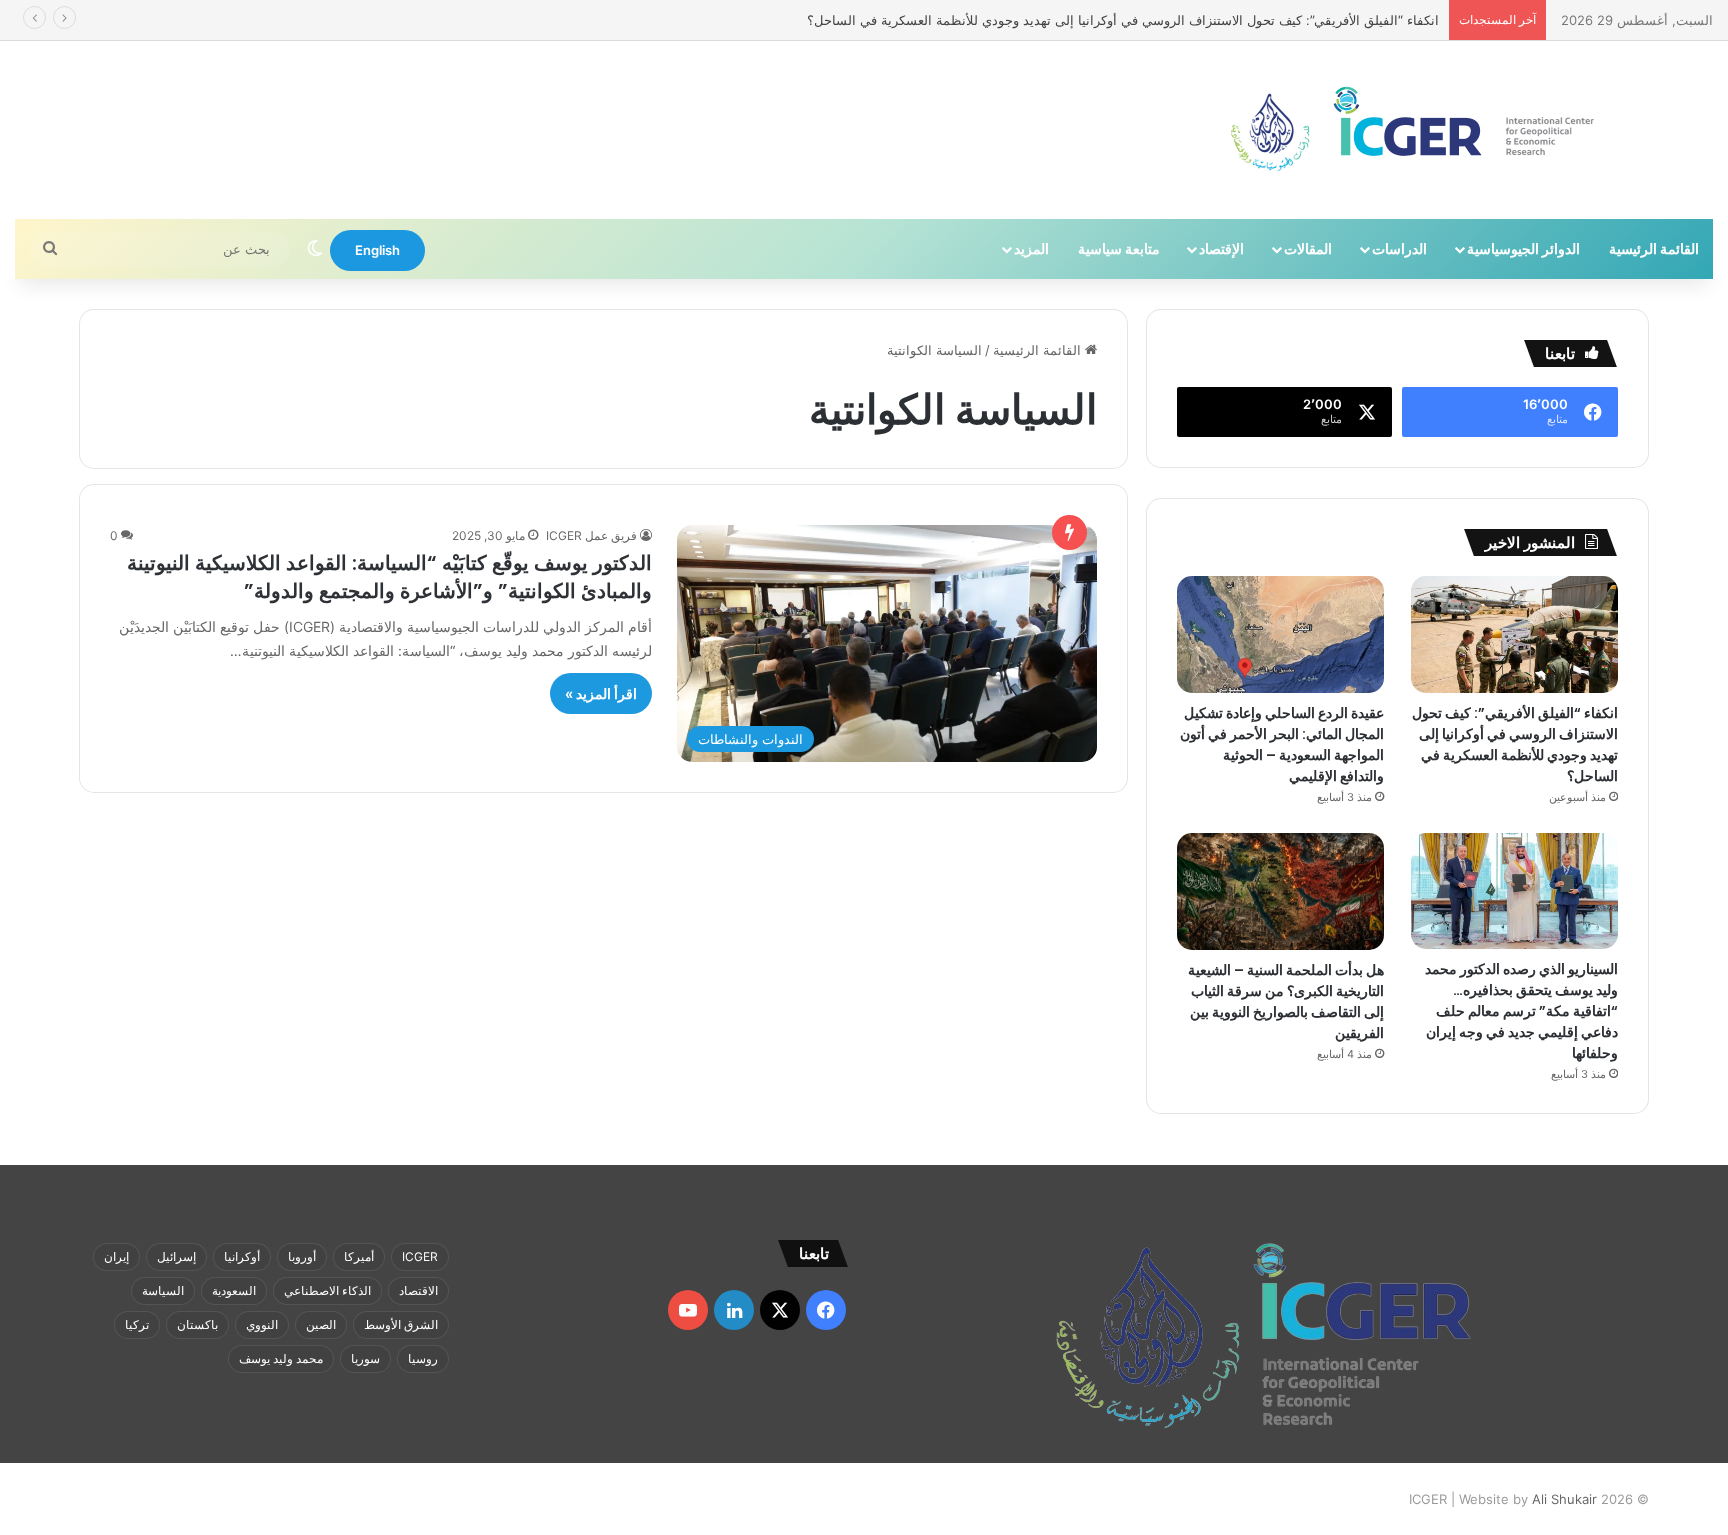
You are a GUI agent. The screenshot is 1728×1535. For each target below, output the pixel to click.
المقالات (1308, 248)
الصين (321, 1324)
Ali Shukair (1564, 1499)
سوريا (365, 1358)
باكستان (197, 1324)
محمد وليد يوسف (281, 1358)
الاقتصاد (418, 1290)
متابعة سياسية (1119, 248)
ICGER (420, 1256)
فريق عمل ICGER (591, 535)
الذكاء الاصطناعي (327, 1290)
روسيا (423, 1358)
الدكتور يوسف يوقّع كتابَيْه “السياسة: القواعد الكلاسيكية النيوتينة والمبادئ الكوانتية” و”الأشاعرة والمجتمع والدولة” (389, 577)
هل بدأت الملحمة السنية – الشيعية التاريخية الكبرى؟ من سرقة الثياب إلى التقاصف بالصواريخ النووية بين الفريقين (1286, 1001)
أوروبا (302, 1256)
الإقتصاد (1221, 248)
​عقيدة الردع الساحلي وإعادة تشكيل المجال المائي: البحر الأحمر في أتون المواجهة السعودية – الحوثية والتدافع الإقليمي (1282, 744)
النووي (262, 1324)
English (377, 250)
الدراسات (1399, 248)
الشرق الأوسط (401, 1324)
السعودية (234, 1290)
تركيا (137, 1324)
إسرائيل (176, 1256)
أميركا (359, 1256)
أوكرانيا (242, 1256)
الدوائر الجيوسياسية (1523, 248)
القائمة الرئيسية (1654, 248)
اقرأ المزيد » (601, 693)
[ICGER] (1413, 130)
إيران (116, 1256)
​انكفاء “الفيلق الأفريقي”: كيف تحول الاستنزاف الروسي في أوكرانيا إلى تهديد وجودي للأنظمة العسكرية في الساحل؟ (1515, 744)
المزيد (1031, 248)
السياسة (163, 1290)
